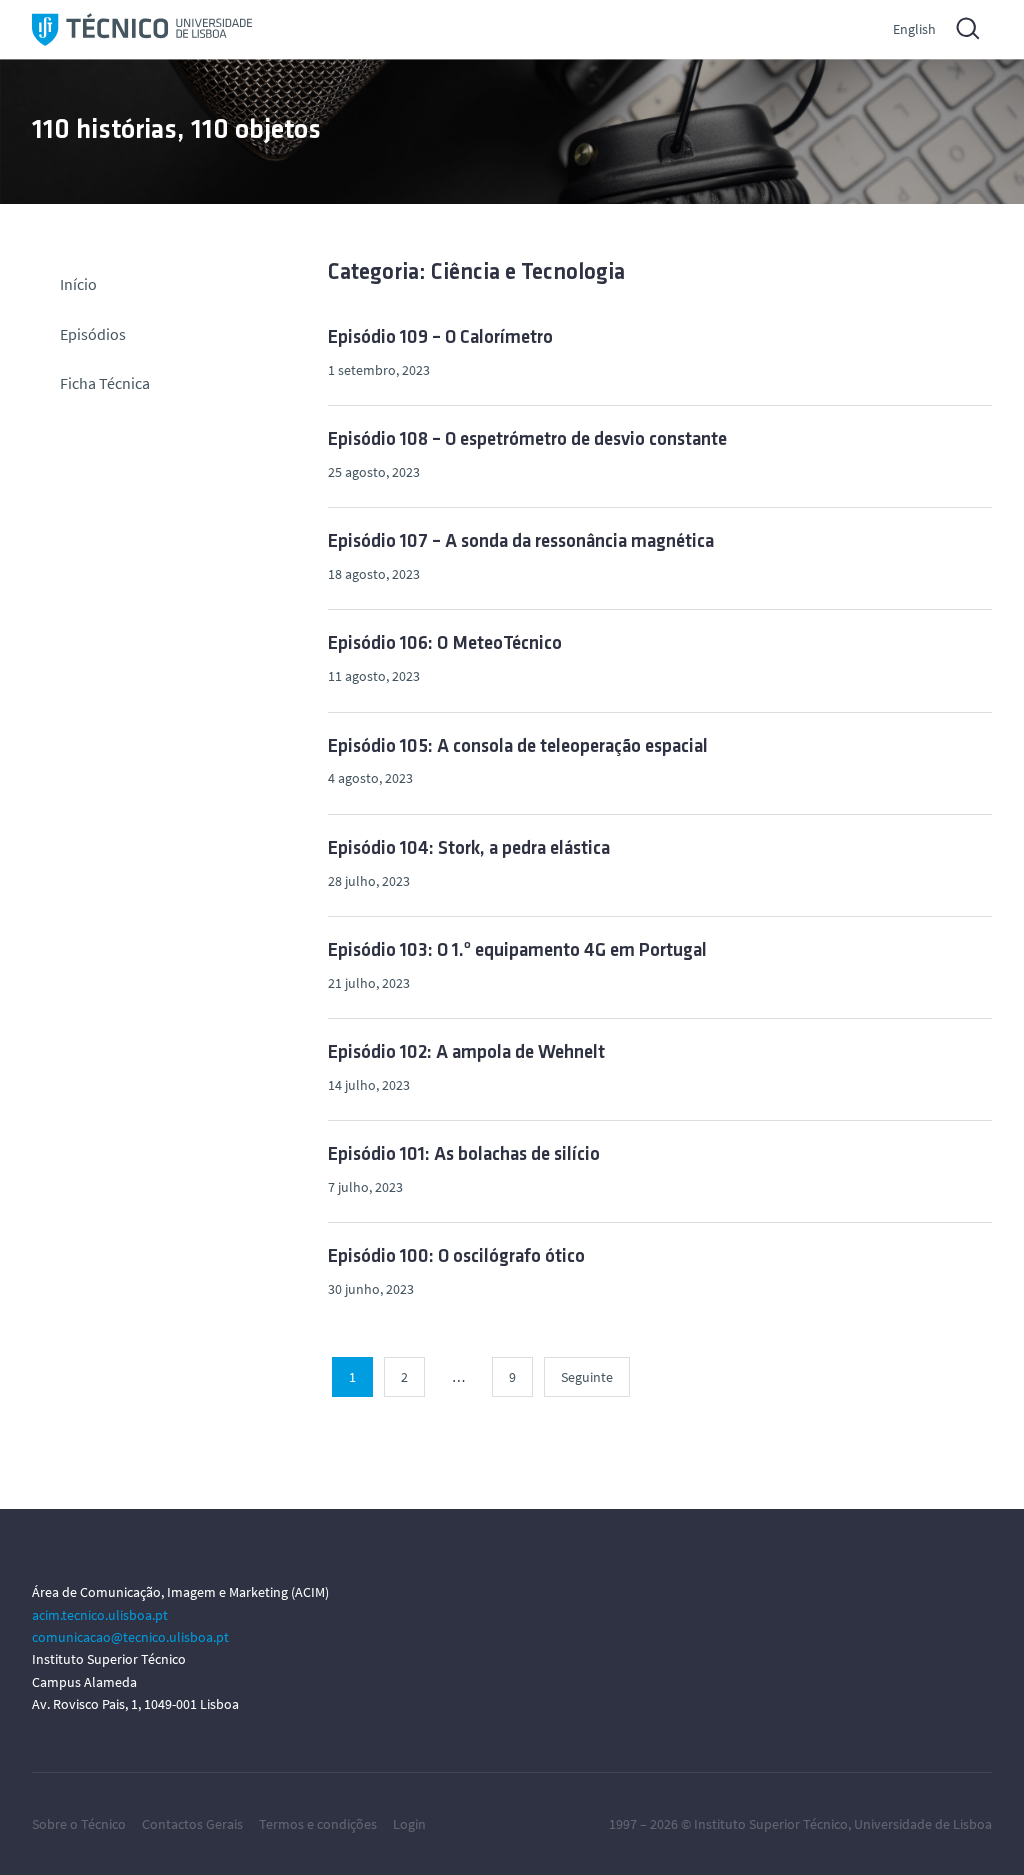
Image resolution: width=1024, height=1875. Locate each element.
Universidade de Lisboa (923, 1824)
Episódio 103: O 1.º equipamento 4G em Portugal (517, 951)
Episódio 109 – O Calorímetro (440, 338)
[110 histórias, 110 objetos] (142, 29)
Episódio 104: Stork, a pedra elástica (469, 849)
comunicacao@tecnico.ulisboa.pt (130, 1637)
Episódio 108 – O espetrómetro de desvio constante (527, 440)
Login (409, 1824)
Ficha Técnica (105, 383)
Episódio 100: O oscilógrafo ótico (456, 1257)
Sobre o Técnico (79, 1824)
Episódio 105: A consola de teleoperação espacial (518, 747)
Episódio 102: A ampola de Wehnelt (466, 1053)
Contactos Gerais (192, 1824)
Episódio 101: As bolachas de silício (464, 1155)
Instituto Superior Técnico (771, 1824)
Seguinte (587, 1377)
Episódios (93, 334)
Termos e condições (318, 1824)
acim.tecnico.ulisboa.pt (100, 1615)
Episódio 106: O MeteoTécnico (445, 644)
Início (78, 284)
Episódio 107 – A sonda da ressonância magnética (521, 542)
